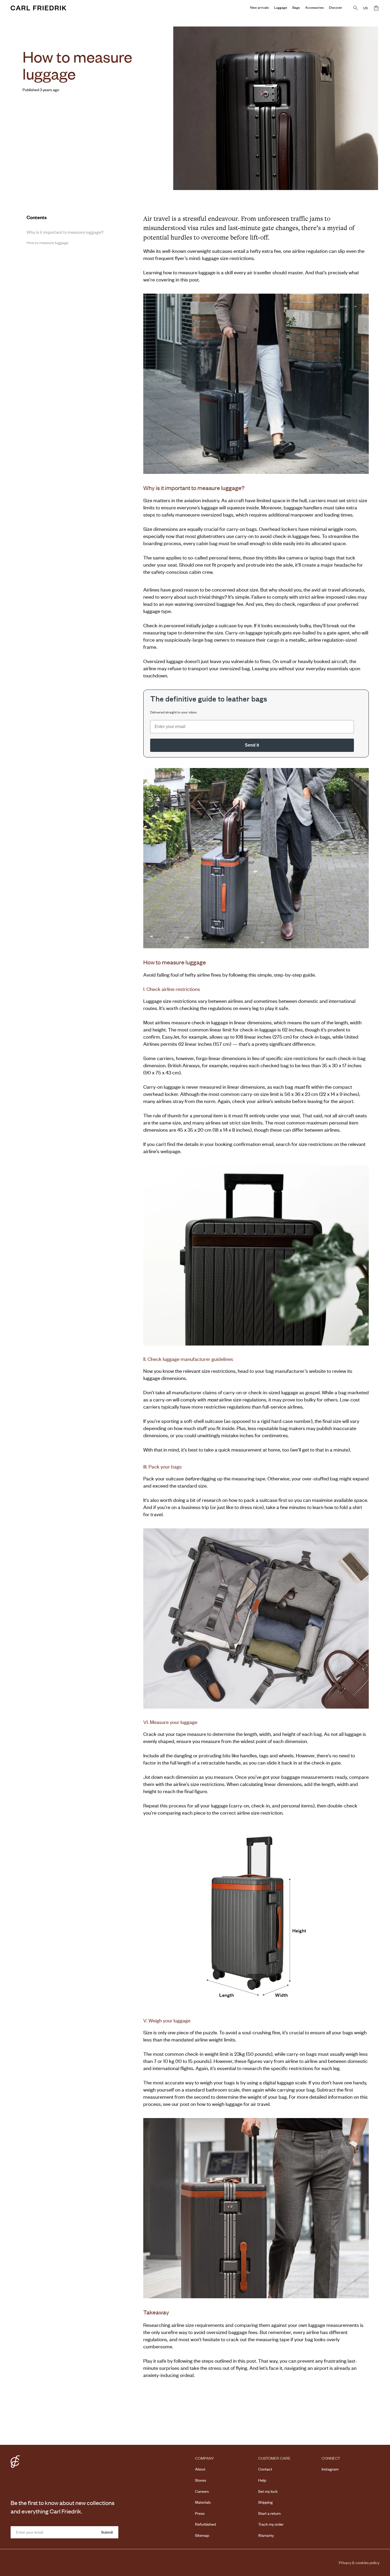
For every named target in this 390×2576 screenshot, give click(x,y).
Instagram (330, 2469)
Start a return (269, 2513)
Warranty (266, 2535)
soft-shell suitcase (203, 1421)
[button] (376, 8)
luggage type (157, 611)
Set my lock (268, 2491)
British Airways (183, 1065)
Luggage (281, 7)
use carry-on (239, 536)
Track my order (271, 2524)
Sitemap (202, 2535)
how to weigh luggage (219, 2104)
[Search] (356, 8)
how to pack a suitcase (253, 1500)
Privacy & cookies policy (359, 2562)
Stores (201, 2480)
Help (262, 2480)
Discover (336, 7)
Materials (203, 2502)
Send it (252, 745)
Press (200, 2513)
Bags (296, 7)
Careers (202, 2491)
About (200, 2469)
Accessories (314, 7)
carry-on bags (242, 529)
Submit (107, 2532)
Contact (265, 2469)
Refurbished (205, 2524)
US (365, 8)
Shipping (265, 2502)
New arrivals (259, 7)
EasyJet (170, 1037)
